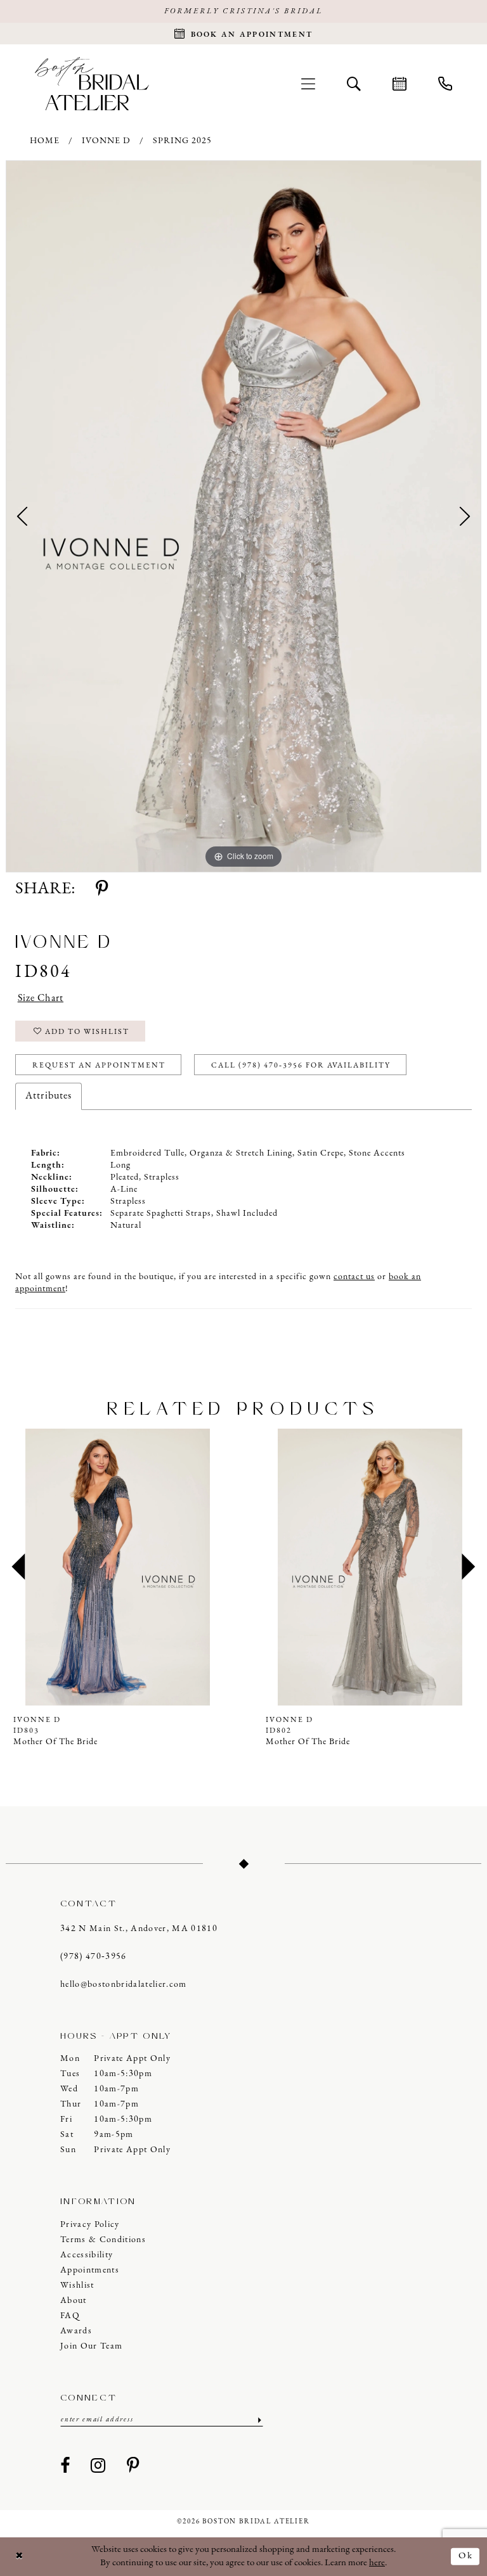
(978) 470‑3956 (94, 1957)
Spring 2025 (182, 141)
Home (45, 141)
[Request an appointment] (399, 84)
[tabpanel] (243, 516)
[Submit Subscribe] (258, 2420)
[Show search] (354, 84)
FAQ (70, 2316)
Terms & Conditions (103, 2240)
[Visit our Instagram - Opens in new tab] (98, 2466)
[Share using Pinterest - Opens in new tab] (102, 889)
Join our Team (91, 2346)
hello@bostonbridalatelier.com (124, 1985)
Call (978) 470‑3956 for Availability (301, 1066)
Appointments (90, 2270)
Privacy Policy (90, 2225)
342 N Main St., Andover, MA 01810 (139, 1929)
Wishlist (77, 2286)
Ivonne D (106, 141)
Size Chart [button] (41, 998)
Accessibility (87, 2255)
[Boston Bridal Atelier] (92, 83)
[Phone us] (445, 84)
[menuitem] (308, 84)
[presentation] (117, 1567)
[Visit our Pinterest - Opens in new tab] (133, 2466)
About (74, 2301)
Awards (76, 2331)
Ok (466, 2556)
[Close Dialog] (20, 2557)
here (377, 2563)
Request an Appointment (99, 1066)
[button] (308, 84)
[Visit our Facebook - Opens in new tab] (65, 2466)
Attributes (49, 1096)
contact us (354, 1277)
